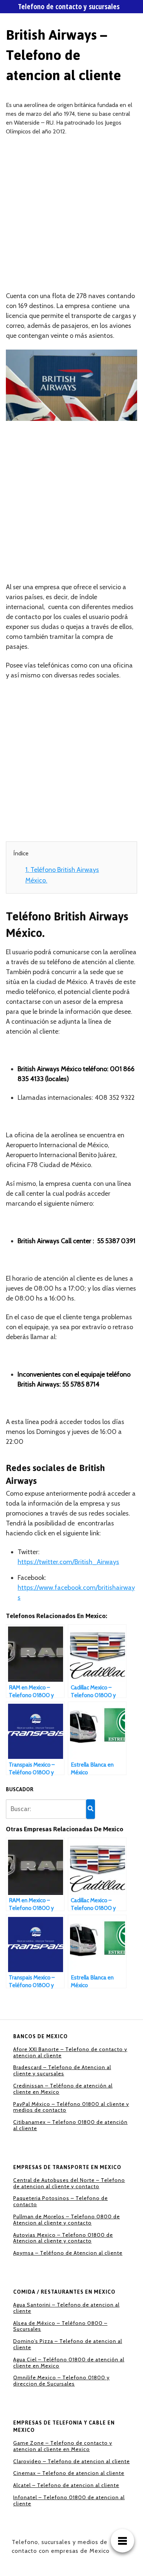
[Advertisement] (71, 217)
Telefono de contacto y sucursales (69, 7)
